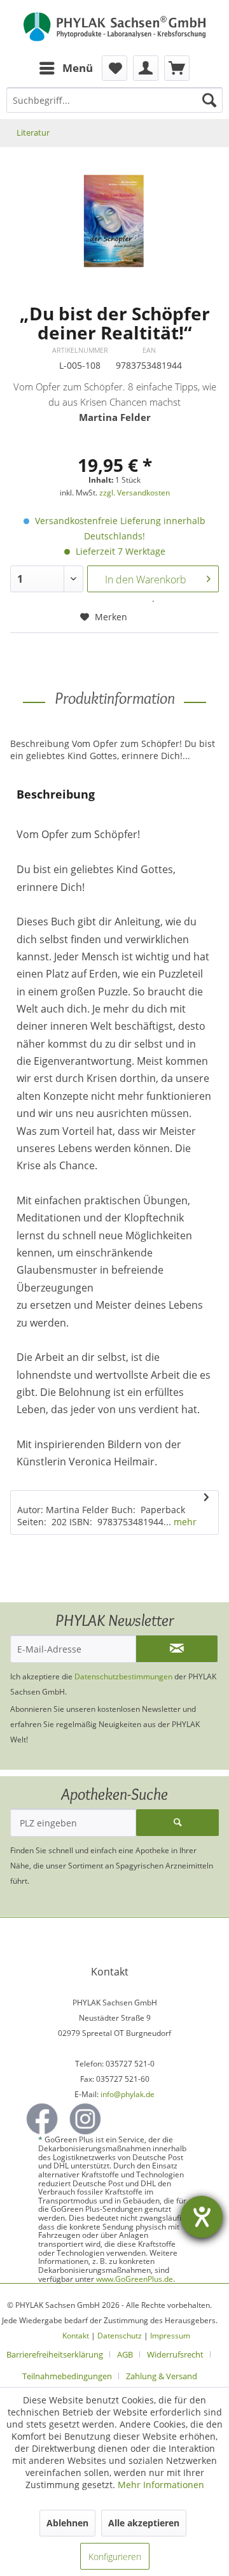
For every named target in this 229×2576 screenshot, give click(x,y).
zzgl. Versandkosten (135, 493)
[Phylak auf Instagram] (85, 2119)
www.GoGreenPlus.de (135, 2279)
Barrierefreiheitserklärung (55, 2354)
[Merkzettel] (114, 68)
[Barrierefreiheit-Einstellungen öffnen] (202, 2217)
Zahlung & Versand (162, 2376)
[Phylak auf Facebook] (42, 2119)
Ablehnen (67, 2523)
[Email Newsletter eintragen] (177, 1649)
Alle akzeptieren (144, 2523)
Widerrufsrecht (175, 2354)
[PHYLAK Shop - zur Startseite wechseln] (114, 28)
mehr (184, 1522)
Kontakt (76, 2336)
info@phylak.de (128, 2094)
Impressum (170, 2336)
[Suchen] (209, 100)
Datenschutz (120, 2336)
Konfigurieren (115, 2557)
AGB (125, 2354)
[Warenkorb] (177, 68)
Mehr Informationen (161, 2485)
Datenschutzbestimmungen (123, 1676)
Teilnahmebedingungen (67, 2376)
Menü (78, 68)
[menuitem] (66, 68)
